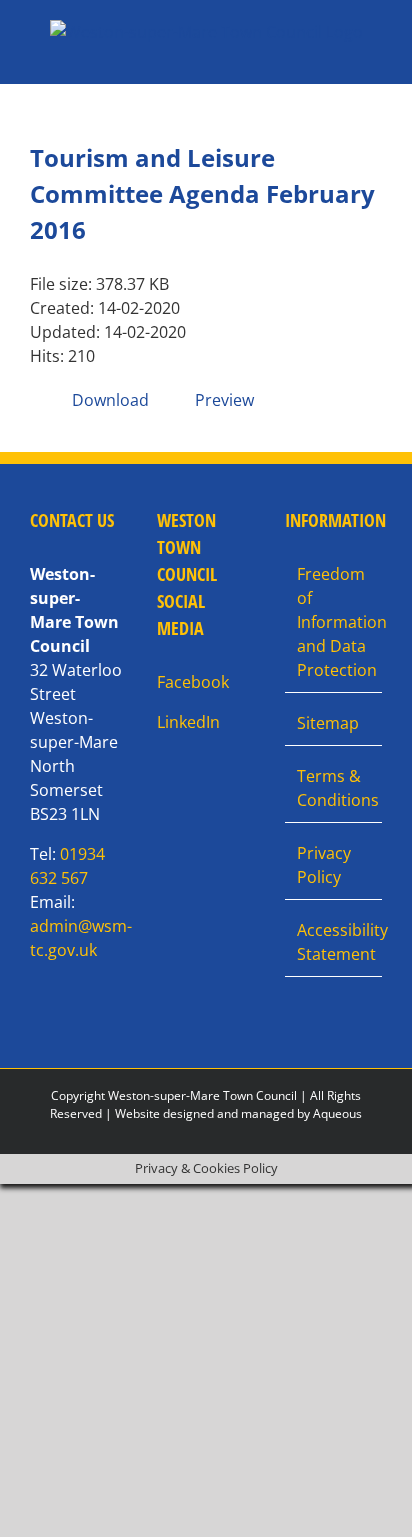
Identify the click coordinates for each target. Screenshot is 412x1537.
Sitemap (328, 723)
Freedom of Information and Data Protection (334, 622)
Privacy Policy (324, 865)
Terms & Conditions (334, 788)
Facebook (193, 682)
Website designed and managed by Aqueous (238, 1113)
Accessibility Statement (334, 942)
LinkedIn (188, 722)
